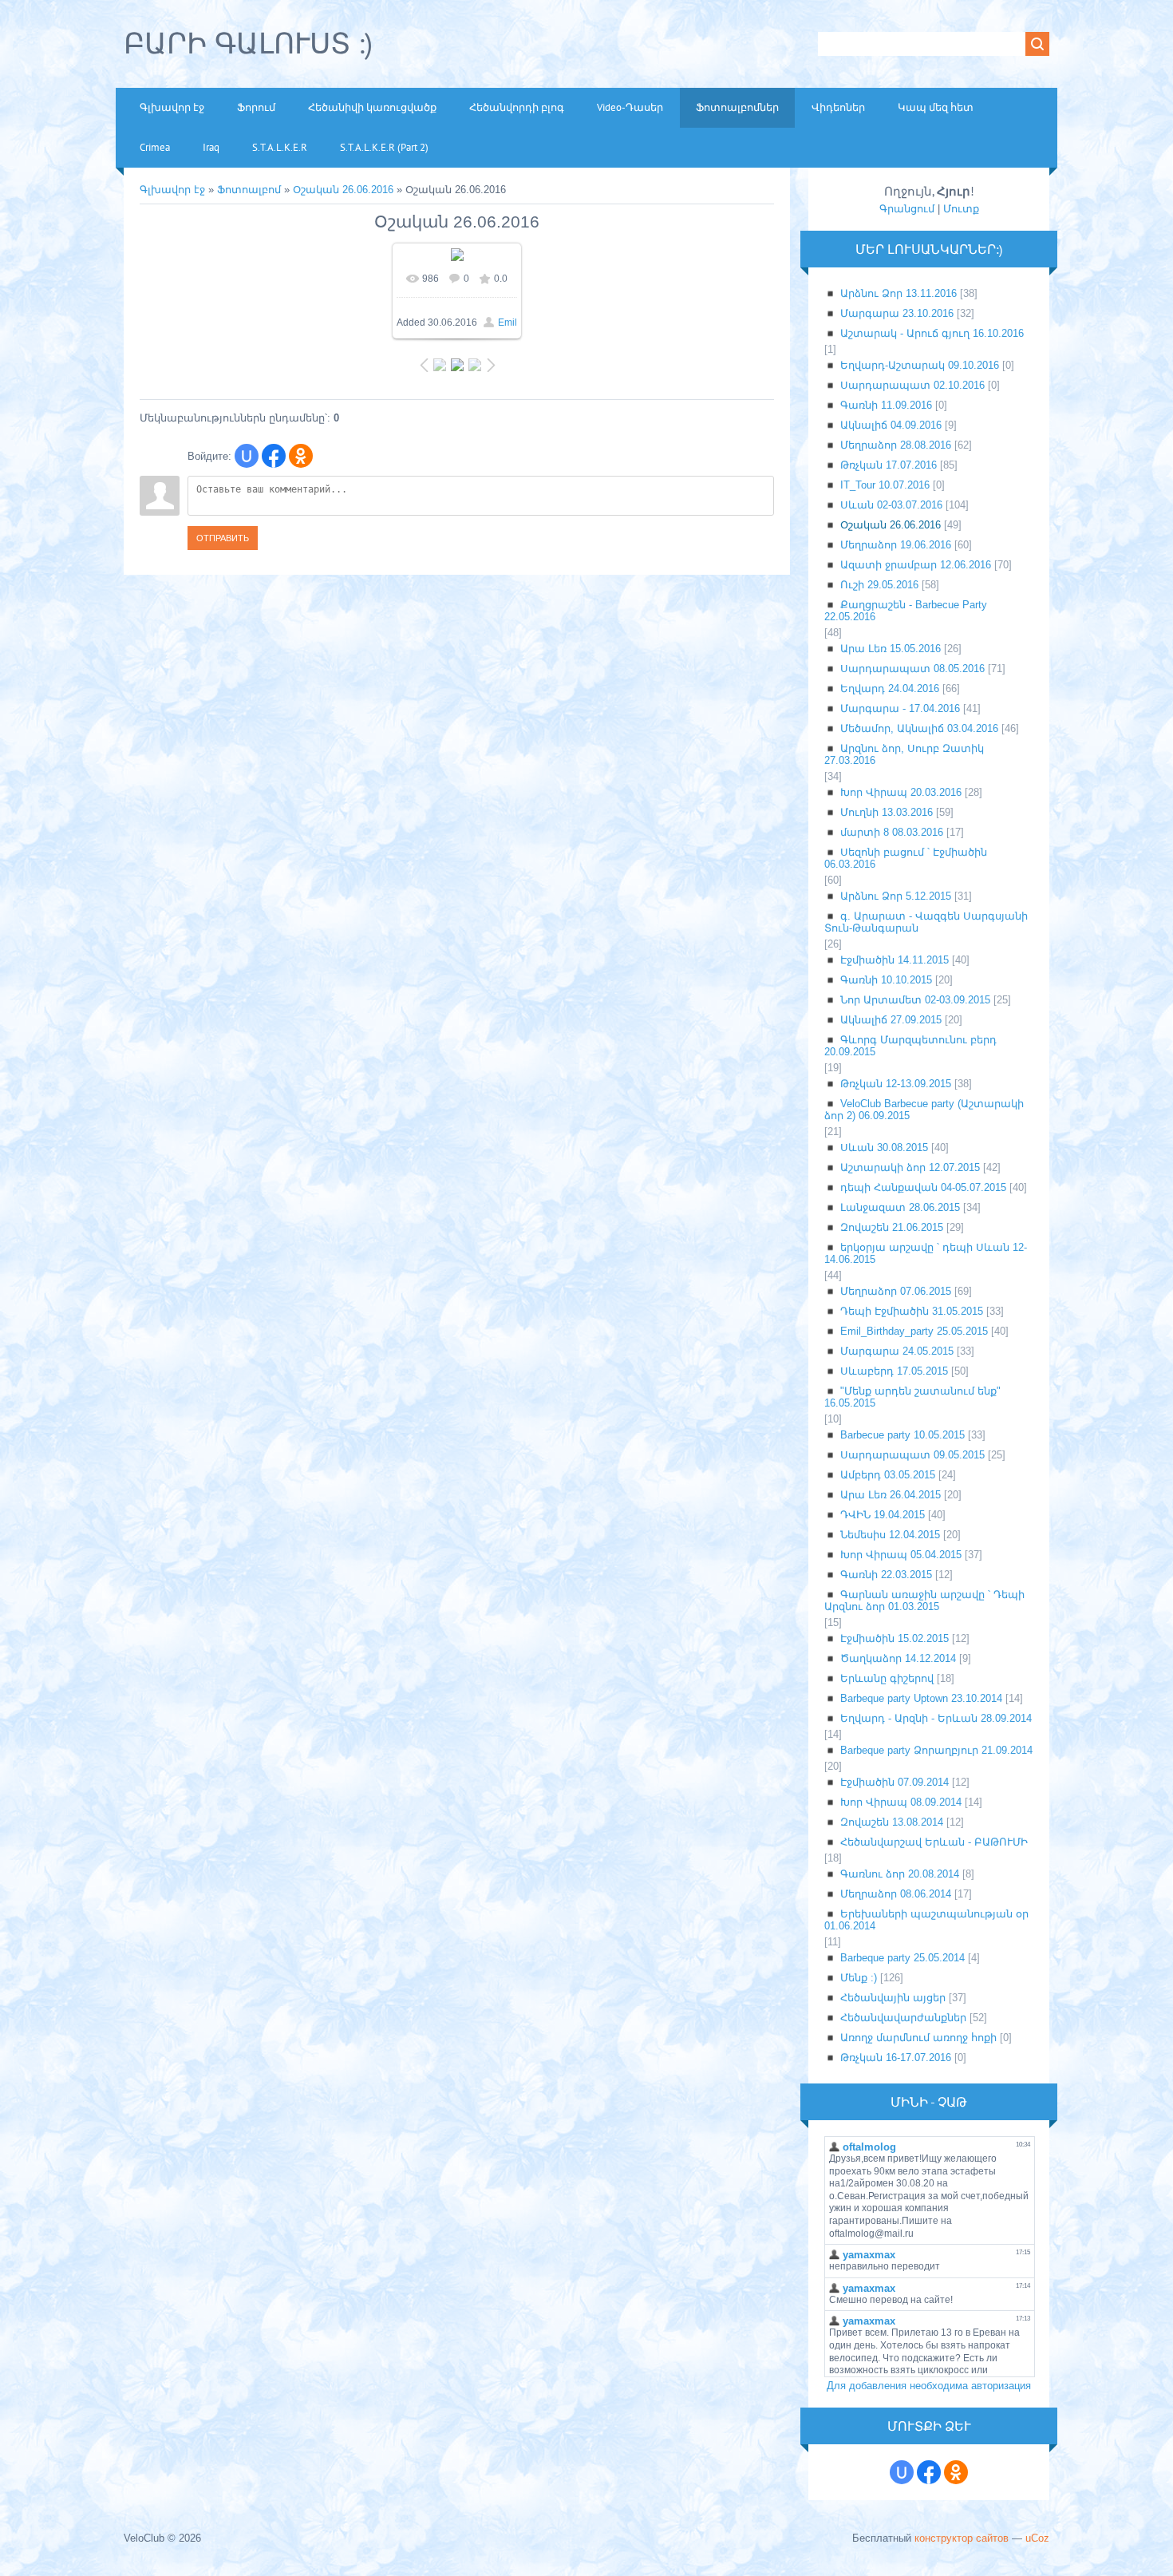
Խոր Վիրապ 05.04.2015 (901, 1555)
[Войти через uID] (247, 456)
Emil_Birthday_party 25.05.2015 (914, 1331)
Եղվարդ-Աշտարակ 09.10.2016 (920, 365)
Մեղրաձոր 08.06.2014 (896, 1894)
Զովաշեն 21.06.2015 (892, 1227)
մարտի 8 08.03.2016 (892, 832)
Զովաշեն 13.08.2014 (892, 1822)
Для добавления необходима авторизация (929, 2386)
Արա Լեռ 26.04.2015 (891, 1495)
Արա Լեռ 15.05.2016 (891, 649)
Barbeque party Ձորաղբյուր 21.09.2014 (936, 1750)
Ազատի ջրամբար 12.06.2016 (916, 565)
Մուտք (961, 209)
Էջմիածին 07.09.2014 (895, 1782)
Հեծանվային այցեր (893, 1998)
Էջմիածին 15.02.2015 (895, 1638)
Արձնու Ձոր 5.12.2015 (896, 896)
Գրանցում (907, 209)
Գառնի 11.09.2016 (886, 405)
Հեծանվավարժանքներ (903, 2018)
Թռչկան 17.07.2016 (889, 465)
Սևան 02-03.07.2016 (891, 505)
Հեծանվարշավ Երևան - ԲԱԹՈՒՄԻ (934, 1842)
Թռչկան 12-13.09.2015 (896, 1084)
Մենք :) (859, 1978)
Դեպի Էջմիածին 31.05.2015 (912, 1311)
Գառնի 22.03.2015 (886, 1575)
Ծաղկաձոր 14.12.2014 (898, 1658)
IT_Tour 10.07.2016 (885, 485)
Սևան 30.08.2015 (884, 1148)
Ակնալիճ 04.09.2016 (891, 425)
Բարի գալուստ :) (248, 43)
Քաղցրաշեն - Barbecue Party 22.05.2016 (906, 611)
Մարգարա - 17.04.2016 (900, 708)
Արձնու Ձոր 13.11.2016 (899, 293)
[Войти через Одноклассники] (301, 456)
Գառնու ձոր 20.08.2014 (900, 1874)
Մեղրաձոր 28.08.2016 (896, 445)
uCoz (1037, 2538)
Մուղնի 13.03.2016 (887, 812)
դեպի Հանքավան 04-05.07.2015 (923, 1187)
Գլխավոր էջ (172, 190)
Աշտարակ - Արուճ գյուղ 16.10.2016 (932, 333)
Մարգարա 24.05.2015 (897, 1351)
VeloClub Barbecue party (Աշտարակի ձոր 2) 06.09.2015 (924, 1110)
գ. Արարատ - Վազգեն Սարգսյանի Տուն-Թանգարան (926, 922)
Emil (508, 322)
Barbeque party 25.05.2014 (902, 1958)
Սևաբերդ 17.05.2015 (894, 1371)
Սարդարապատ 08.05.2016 (912, 669)
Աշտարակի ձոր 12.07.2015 (910, 1167)
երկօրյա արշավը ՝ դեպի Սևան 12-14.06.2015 (926, 1253)
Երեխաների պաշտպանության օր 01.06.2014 (926, 1920)
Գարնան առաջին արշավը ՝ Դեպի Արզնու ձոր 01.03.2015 (924, 1601)
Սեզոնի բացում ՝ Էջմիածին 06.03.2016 (906, 858)
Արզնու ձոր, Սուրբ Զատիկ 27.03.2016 (904, 754)
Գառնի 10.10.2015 (886, 980)
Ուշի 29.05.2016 (879, 585)
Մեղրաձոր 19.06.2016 (896, 545)
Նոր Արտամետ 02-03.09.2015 (915, 1000)
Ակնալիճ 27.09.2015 (891, 1020)
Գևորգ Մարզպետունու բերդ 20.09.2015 (910, 1046)
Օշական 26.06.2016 (343, 190)
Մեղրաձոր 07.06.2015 (896, 1291)
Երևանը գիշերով (887, 1678)
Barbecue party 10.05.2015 (902, 1435)
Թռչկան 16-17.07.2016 (896, 2058)
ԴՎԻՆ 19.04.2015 (883, 1515)
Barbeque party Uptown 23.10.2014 (921, 1698)
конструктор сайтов (962, 2538)
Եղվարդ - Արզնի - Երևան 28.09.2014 (936, 1718)
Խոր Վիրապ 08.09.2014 (901, 1802)
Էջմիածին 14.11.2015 (895, 960)
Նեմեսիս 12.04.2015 (890, 1535)
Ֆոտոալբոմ (251, 190)
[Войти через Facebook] (274, 456)
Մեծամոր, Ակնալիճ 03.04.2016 (919, 728)
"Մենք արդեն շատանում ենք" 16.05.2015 (912, 1397)
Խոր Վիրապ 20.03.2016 (901, 792)
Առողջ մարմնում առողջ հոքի (918, 2038)
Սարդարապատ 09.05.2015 (912, 1455)
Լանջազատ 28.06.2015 (900, 1207)
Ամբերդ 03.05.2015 (888, 1475)
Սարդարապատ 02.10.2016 (912, 385)
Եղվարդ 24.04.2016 (890, 689)
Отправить (223, 538)
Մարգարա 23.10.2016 (897, 313)
